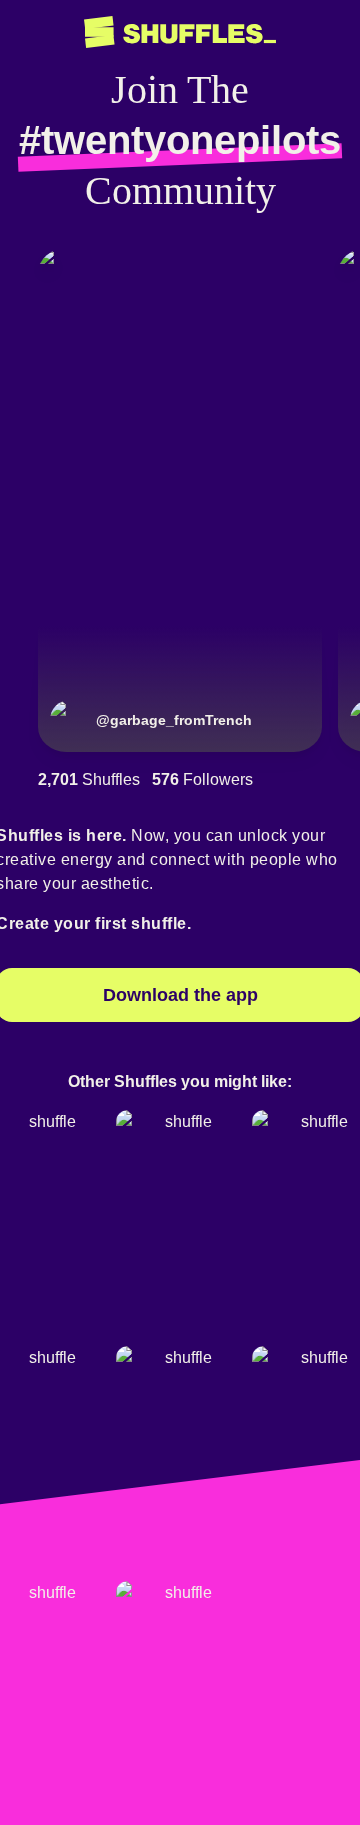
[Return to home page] (180, 32)
